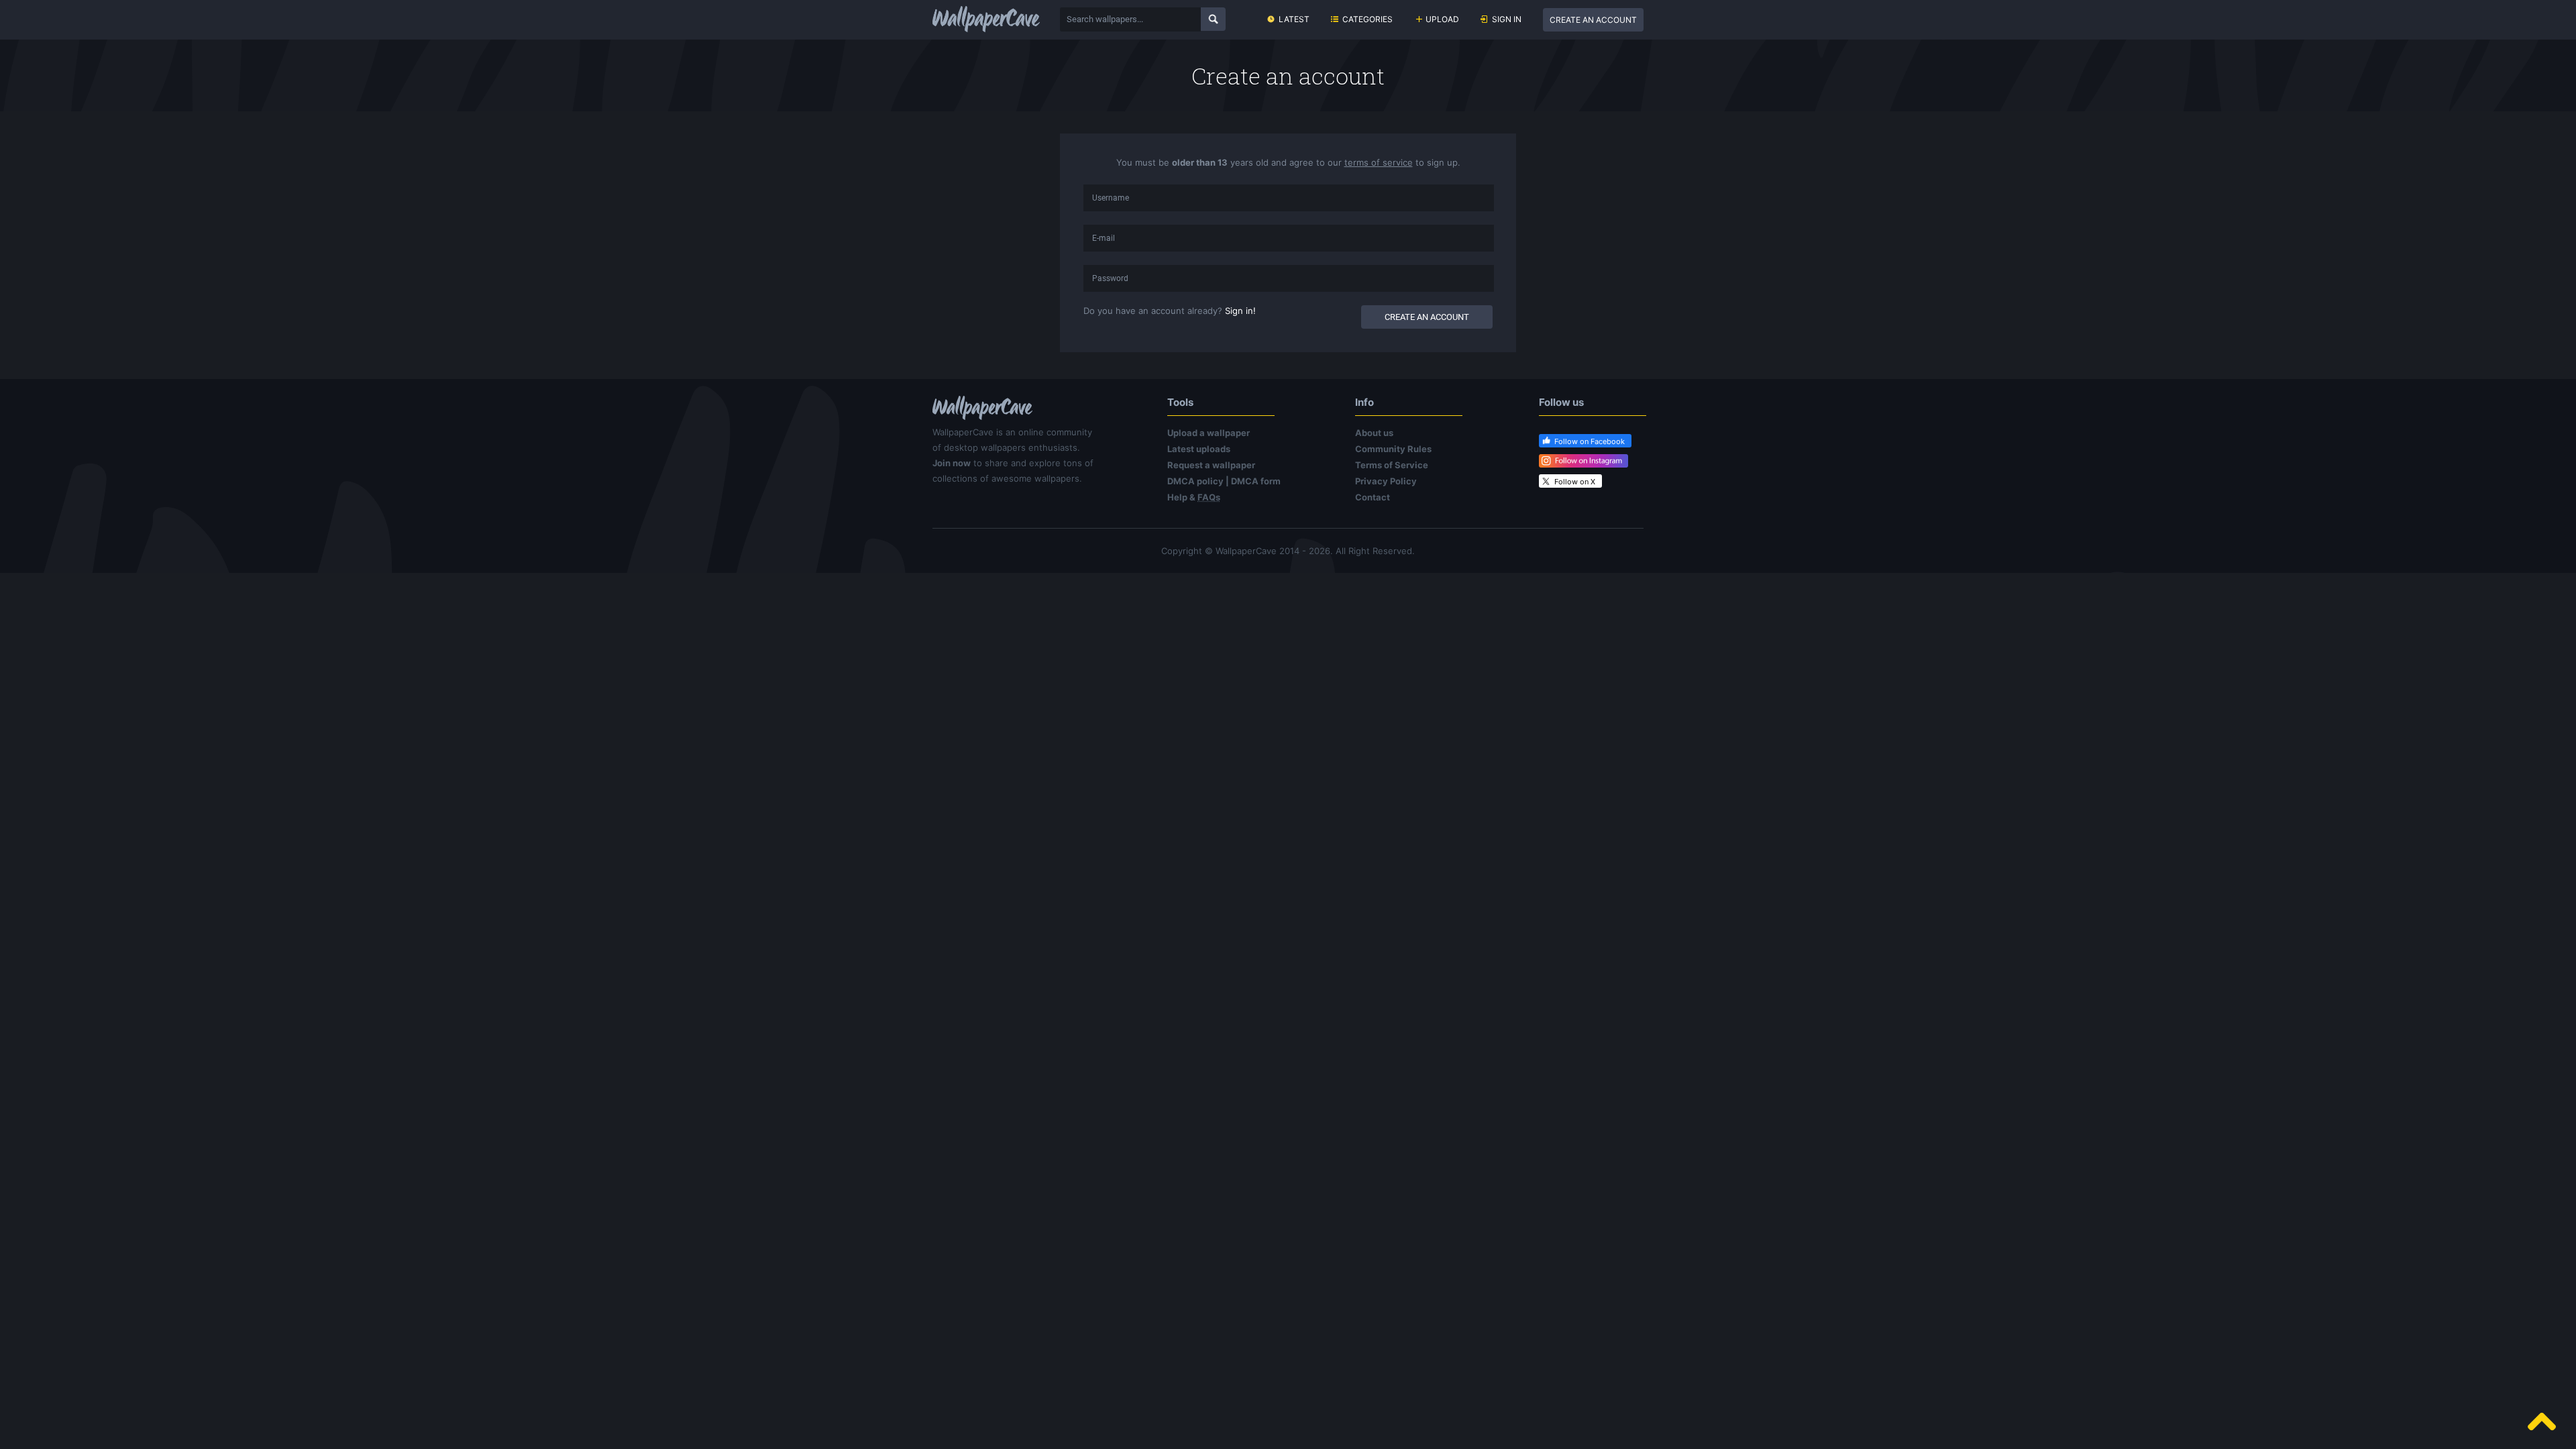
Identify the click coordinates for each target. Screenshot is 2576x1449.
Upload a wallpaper (1209, 433)
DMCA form (1256, 481)
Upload (1442, 19)
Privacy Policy (1386, 481)
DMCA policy (1195, 481)
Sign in (1507, 19)
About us (1374, 433)
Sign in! (1240, 311)
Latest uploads (1199, 449)
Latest (1294, 19)
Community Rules (1393, 449)
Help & (1194, 497)
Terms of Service (1392, 465)
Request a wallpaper (1211, 465)
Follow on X (1575, 482)
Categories (1367, 19)
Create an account (1593, 20)
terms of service (1379, 162)
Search (1213, 19)
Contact (1373, 497)
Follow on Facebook (1590, 441)
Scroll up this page (2542, 1421)
